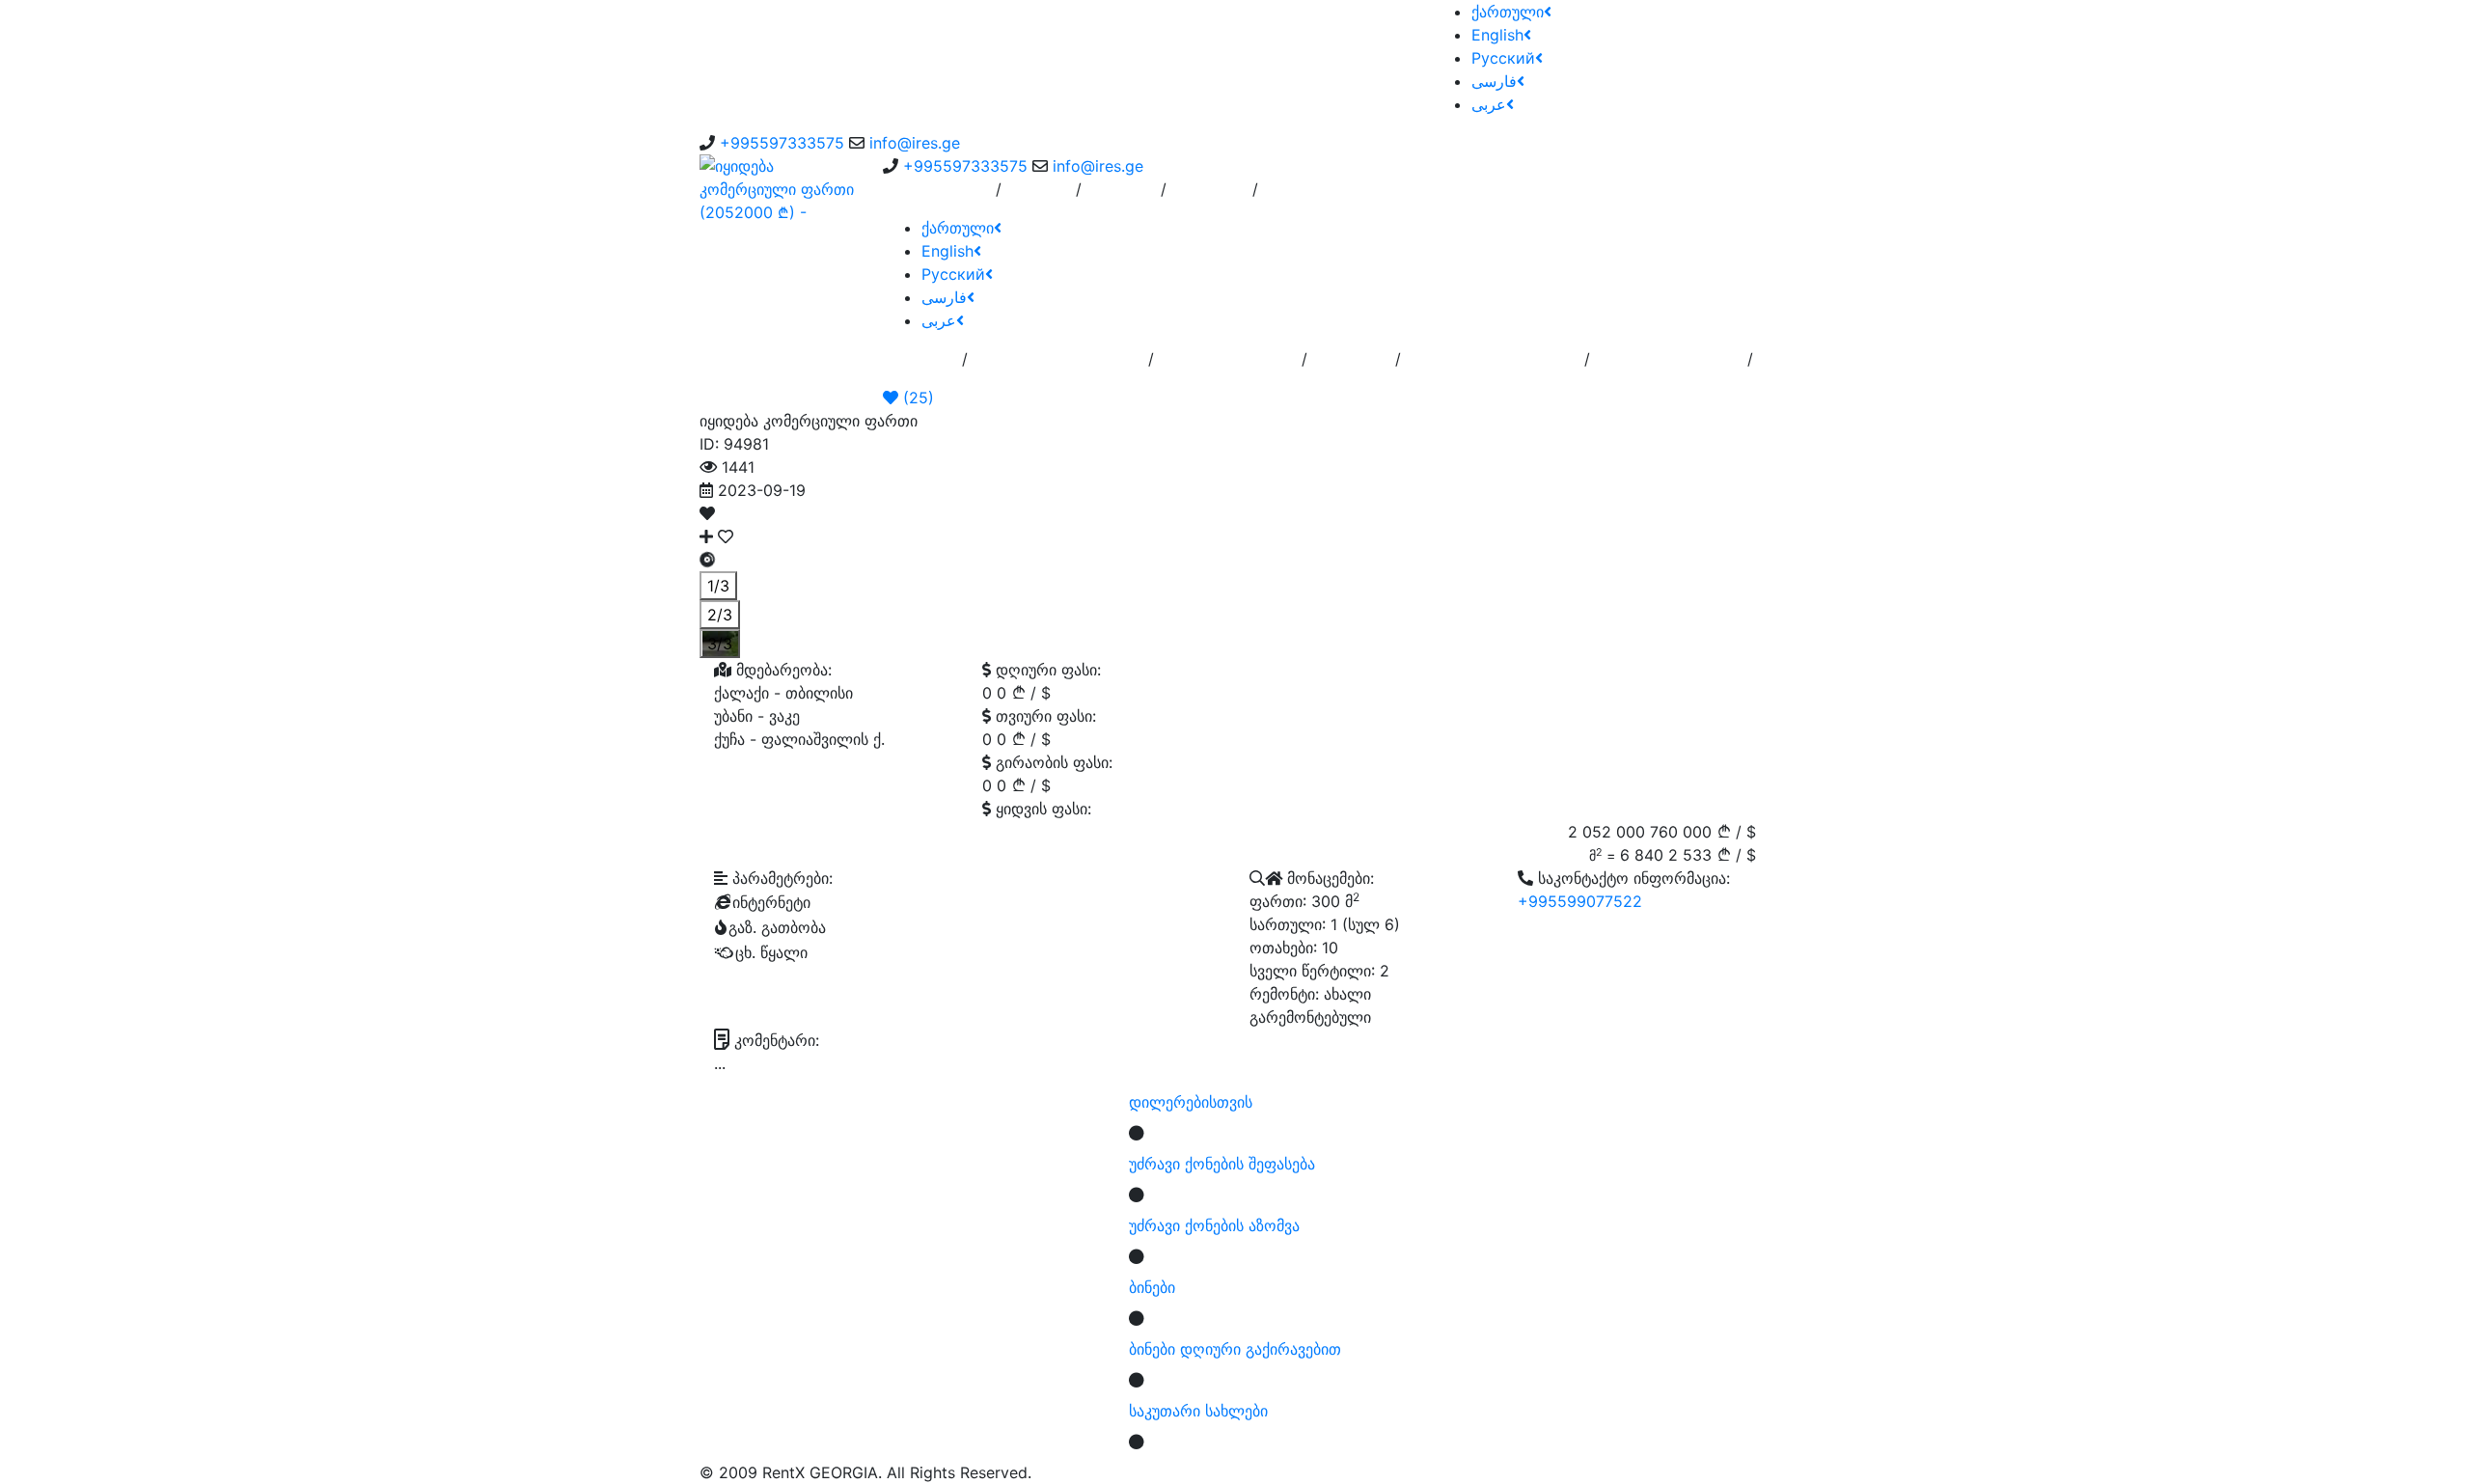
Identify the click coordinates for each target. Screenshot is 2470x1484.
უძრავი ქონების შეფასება (1222, 1164)
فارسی (1494, 81)
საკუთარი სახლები (1198, 1411)
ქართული (1508, 12)
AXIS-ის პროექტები (1669, 367)
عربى (1489, 104)
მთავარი (922, 367)
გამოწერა (1351, 367)
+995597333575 (782, 143)
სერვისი (1039, 197)
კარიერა (1121, 197)
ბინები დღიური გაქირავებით (1235, 1349)
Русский (1503, 58)
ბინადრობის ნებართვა (1493, 367)
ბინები (1152, 1287)
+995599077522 (1580, 901)
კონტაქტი (1209, 197)
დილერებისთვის (1191, 1102)
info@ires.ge (915, 143)
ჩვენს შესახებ (939, 197)
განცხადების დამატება (1058, 367)
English (1497, 35)
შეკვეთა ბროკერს (1228, 367)
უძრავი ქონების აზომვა (1214, 1225)
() (916, 398)
